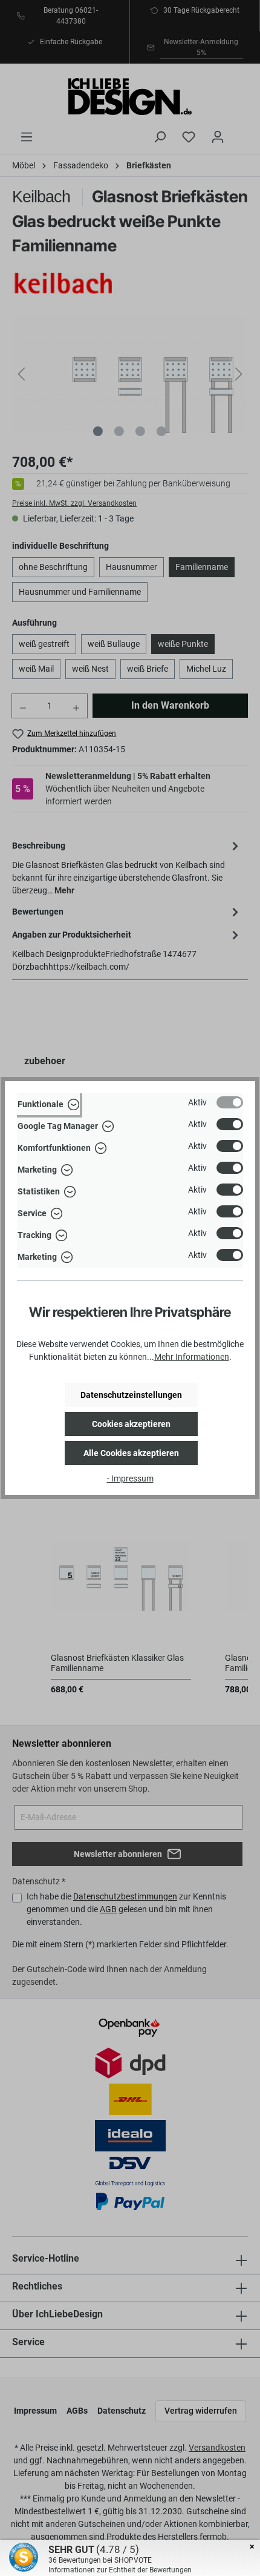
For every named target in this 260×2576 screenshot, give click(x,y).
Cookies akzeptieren (131, 1424)
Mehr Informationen (192, 1357)
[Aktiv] (230, 1102)
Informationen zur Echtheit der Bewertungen (120, 2570)
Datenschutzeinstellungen (131, 1395)
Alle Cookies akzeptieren (131, 1453)
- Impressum (130, 1478)
